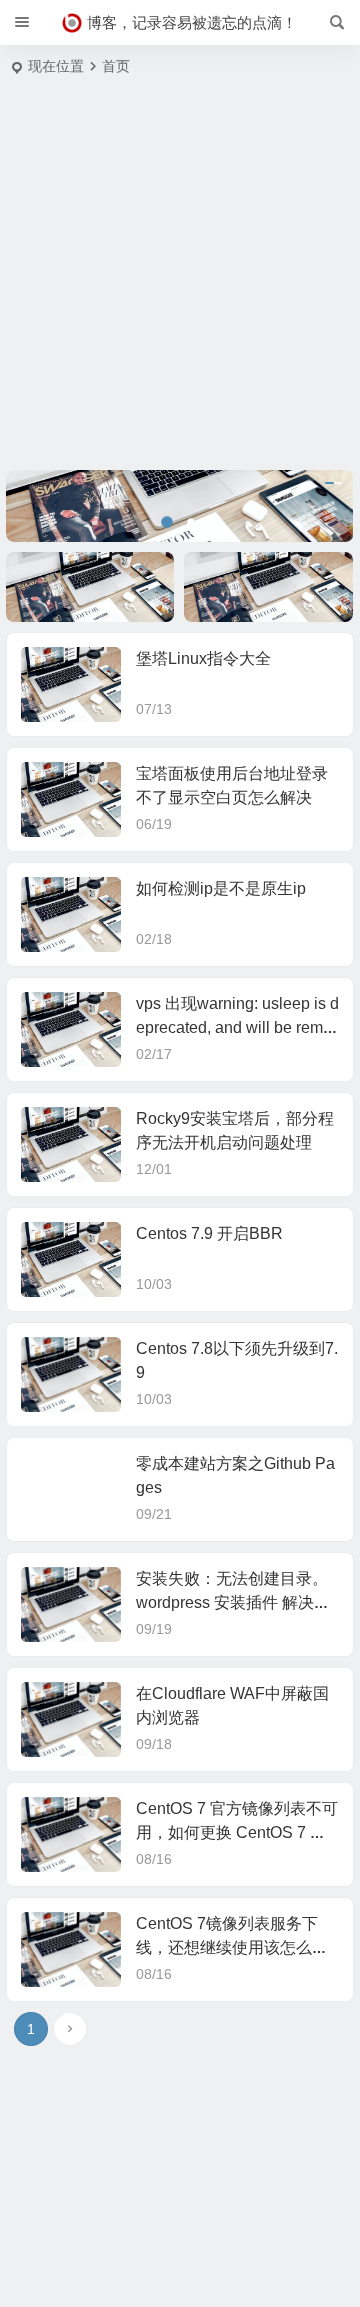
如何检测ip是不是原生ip (221, 888)
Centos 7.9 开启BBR (209, 1233)
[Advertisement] (180, 280)
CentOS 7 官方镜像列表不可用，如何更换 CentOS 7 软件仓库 (237, 1832)
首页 (116, 66)
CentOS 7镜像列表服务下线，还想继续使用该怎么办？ (227, 1947)
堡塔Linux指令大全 (203, 658)
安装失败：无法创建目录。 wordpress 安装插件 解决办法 (233, 1602)
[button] (167, 522)
